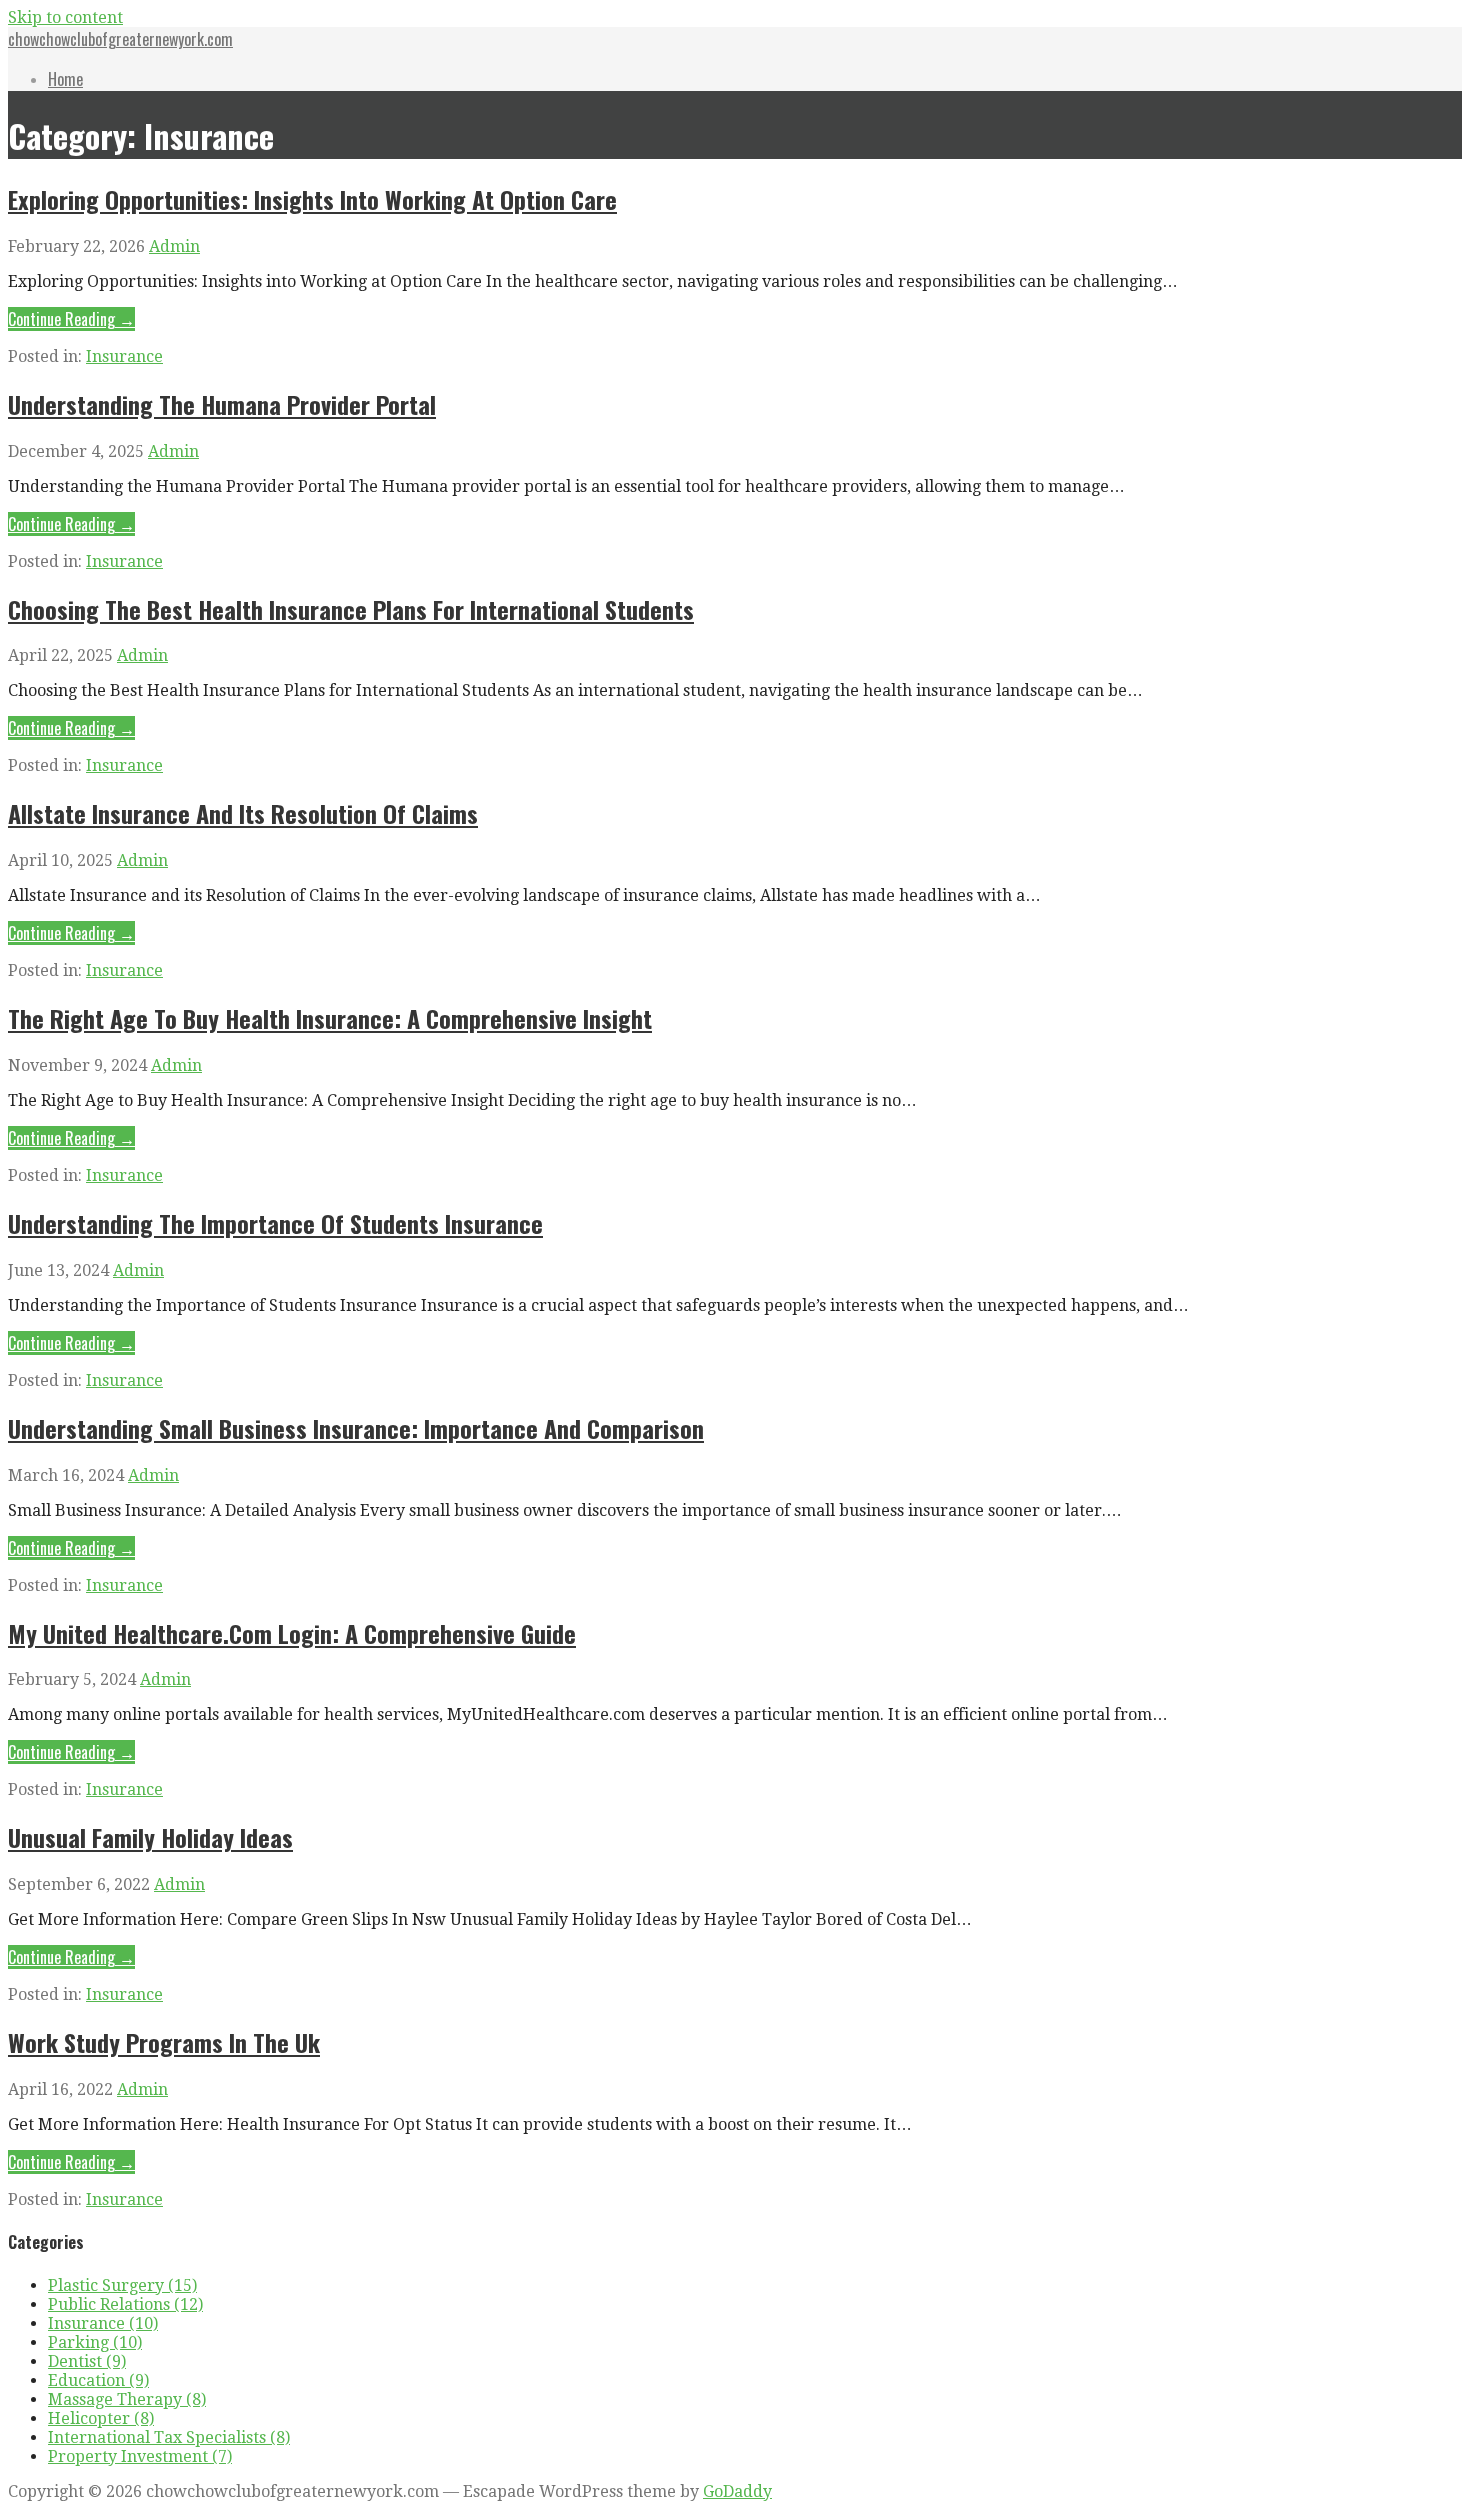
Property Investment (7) (140, 2456)
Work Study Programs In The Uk (164, 2042)
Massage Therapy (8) (127, 2399)
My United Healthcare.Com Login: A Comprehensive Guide (292, 1633)
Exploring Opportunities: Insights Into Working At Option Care (312, 199)
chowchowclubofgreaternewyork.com (120, 39)
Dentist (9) (87, 2361)
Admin (174, 246)
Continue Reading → (71, 319)
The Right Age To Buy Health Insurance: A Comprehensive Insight (330, 1018)
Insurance (124, 356)
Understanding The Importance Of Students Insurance (275, 1223)
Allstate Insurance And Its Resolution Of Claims (243, 813)
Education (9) (98, 2380)
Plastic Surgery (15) (122, 2285)
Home (65, 79)
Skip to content (65, 17)
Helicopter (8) (101, 2418)
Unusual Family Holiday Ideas (150, 1837)
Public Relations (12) (125, 2304)
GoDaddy (737, 2491)
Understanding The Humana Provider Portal (222, 404)
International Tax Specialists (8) (169, 2437)
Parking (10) (95, 2342)
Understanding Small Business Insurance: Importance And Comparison (356, 1428)
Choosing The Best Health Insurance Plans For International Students (351, 609)
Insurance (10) (103, 2323)
